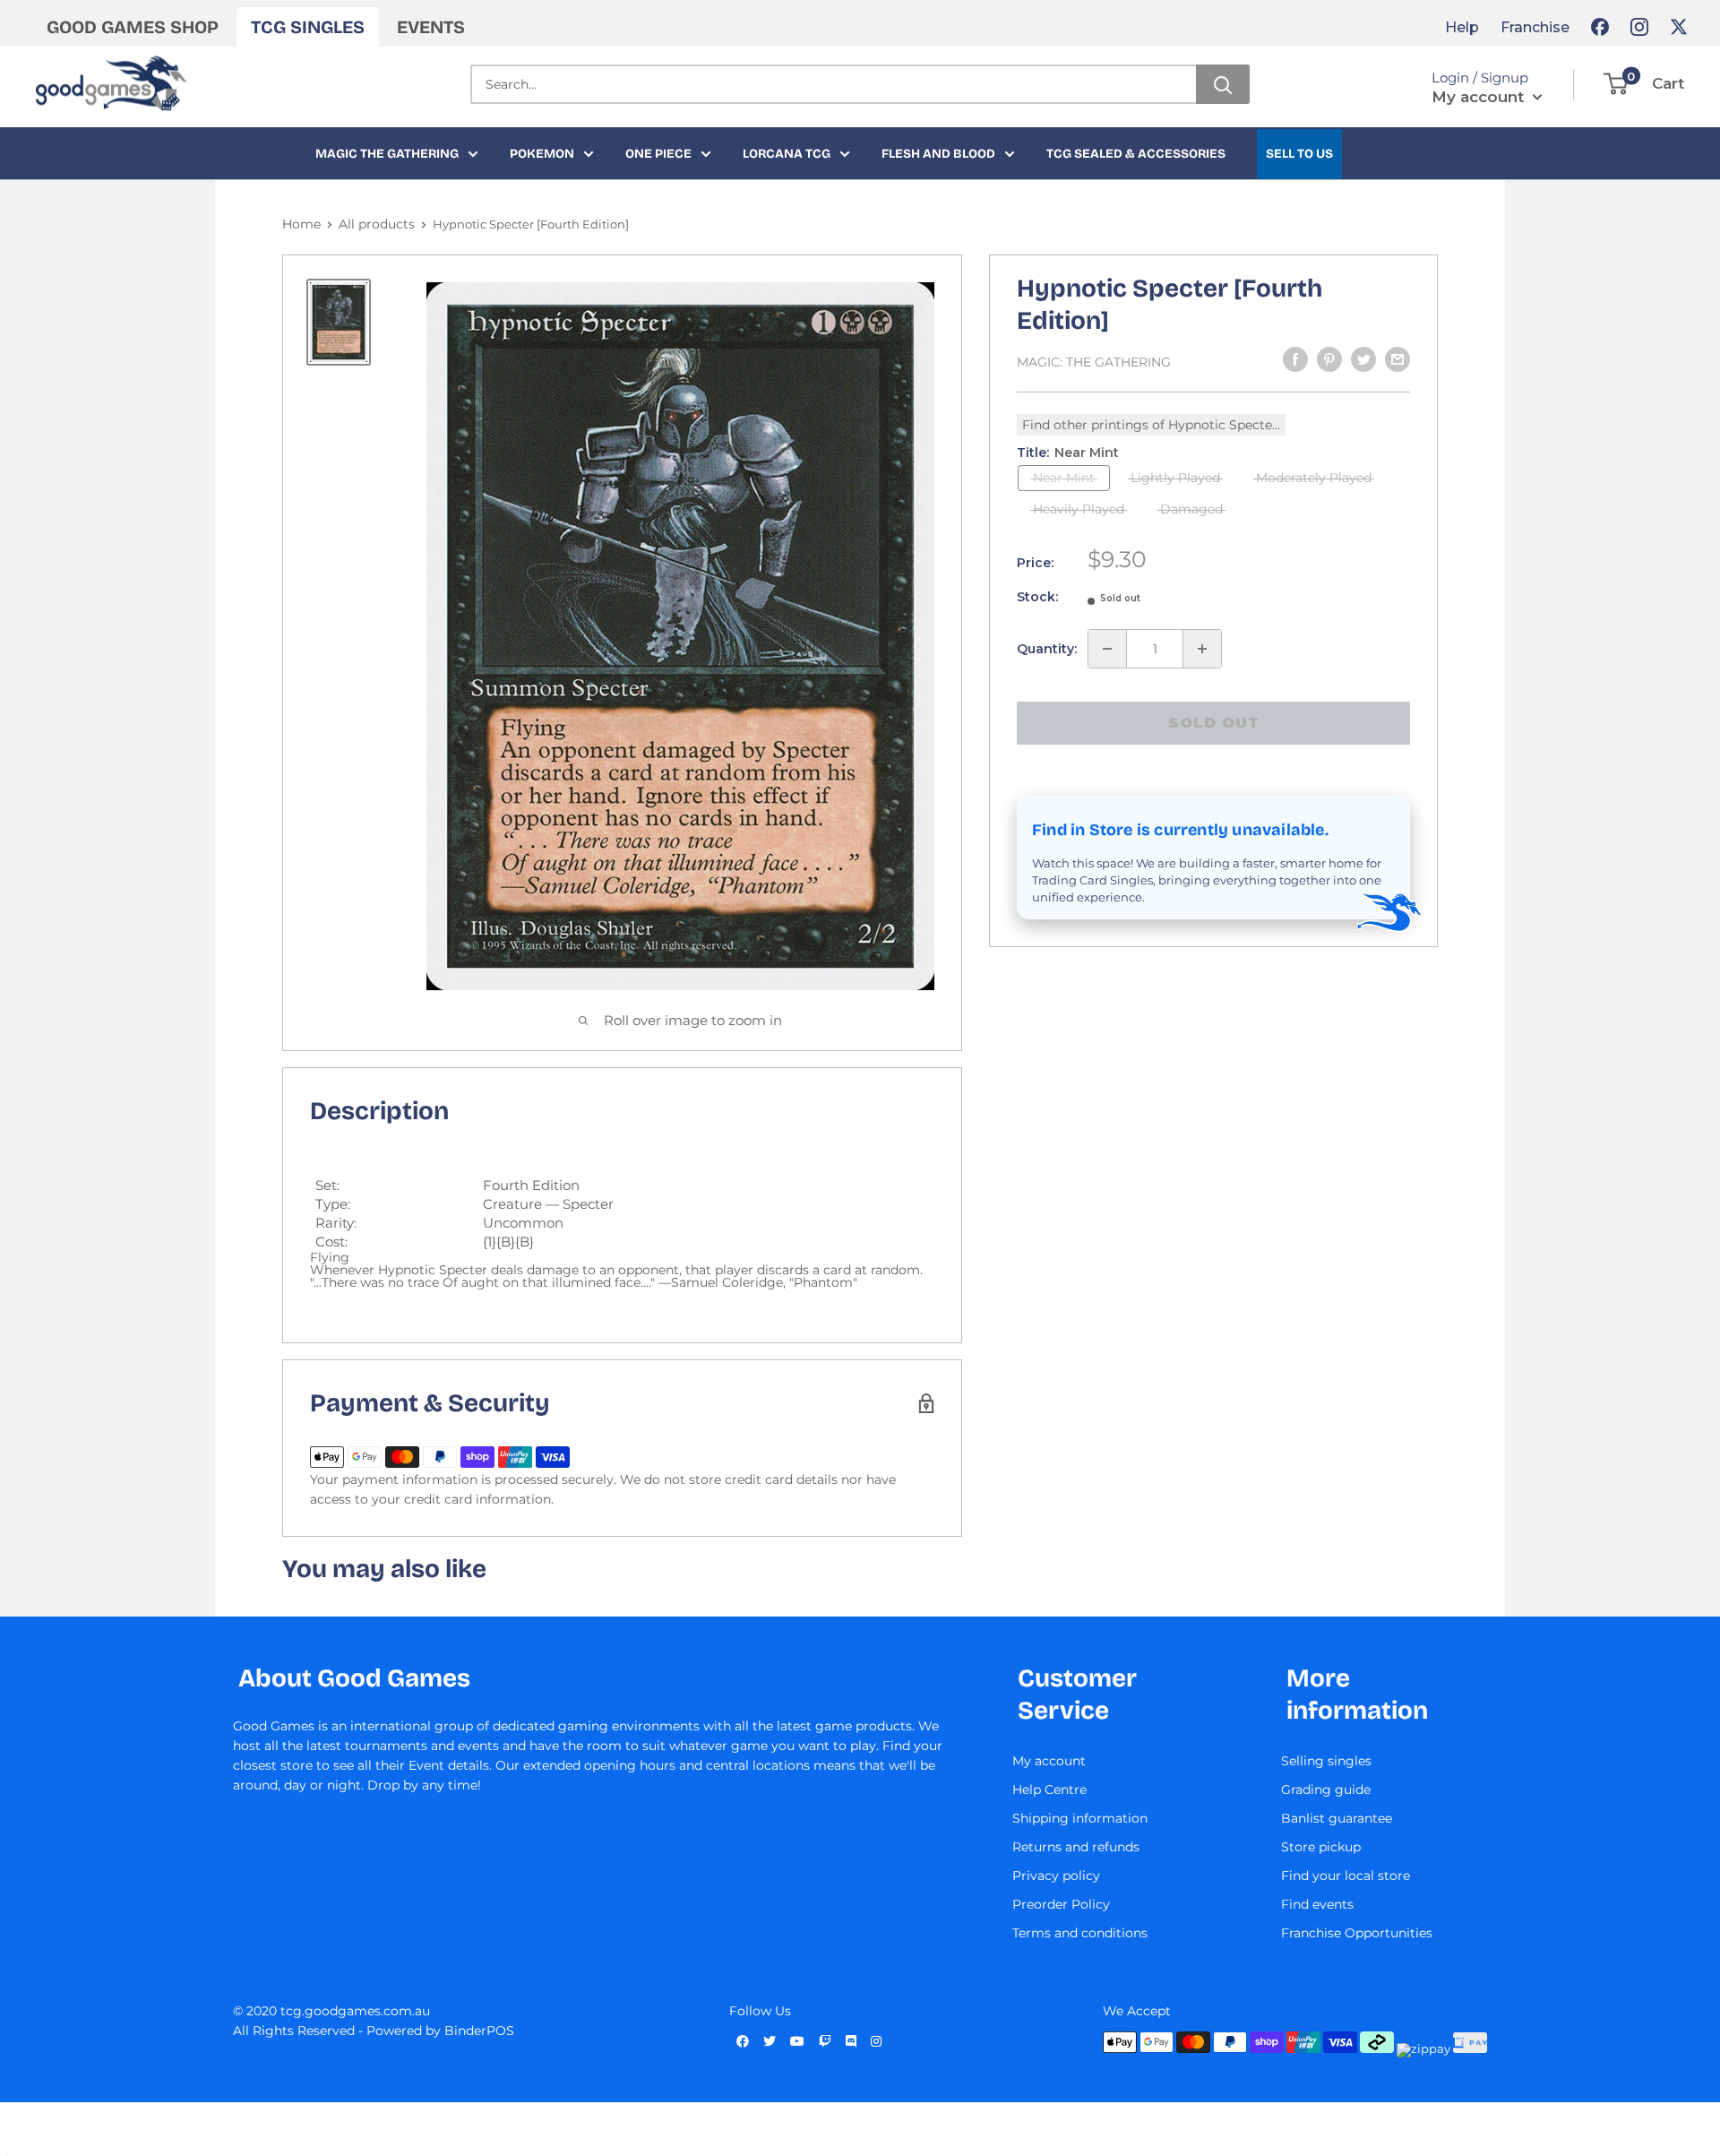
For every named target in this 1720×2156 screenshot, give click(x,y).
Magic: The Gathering (1094, 362)
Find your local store (1346, 1876)
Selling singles (1326, 1761)
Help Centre (1049, 1789)
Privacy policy (1056, 1876)
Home (301, 224)
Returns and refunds (1076, 1847)
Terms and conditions (1080, 1933)
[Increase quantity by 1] (1202, 649)
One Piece (658, 154)
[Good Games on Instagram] (1639, 27)
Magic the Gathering (387, 154)
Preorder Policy (1061, 1904)
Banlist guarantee (1337, 1818)
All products (377, 224)
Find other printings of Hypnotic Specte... (1151, 425)
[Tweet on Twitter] (1363, 359)
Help (1462, 27)
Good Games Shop (133, 27)
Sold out (1214, 723)
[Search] (1223, 84)
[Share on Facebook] (1295, 359)
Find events (1317, 1904)
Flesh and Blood (938, 154)
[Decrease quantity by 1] (1107, 649)
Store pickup (1321, 1847)
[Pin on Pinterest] (1329, 359)
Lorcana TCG (787, 154)
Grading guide (1326, 1789)
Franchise (1535, 27)
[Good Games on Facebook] (1600, 27)
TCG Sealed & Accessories (1136, 154)
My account (1480, 97)
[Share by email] (1397, 359)
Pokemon (542, 154)
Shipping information (1080, 1818)
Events (431, 27)
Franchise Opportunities (1357, 1933)
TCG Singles (308, 27)
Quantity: (1047, 649)
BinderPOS (479, 2031)
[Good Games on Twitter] (1679, 27)
